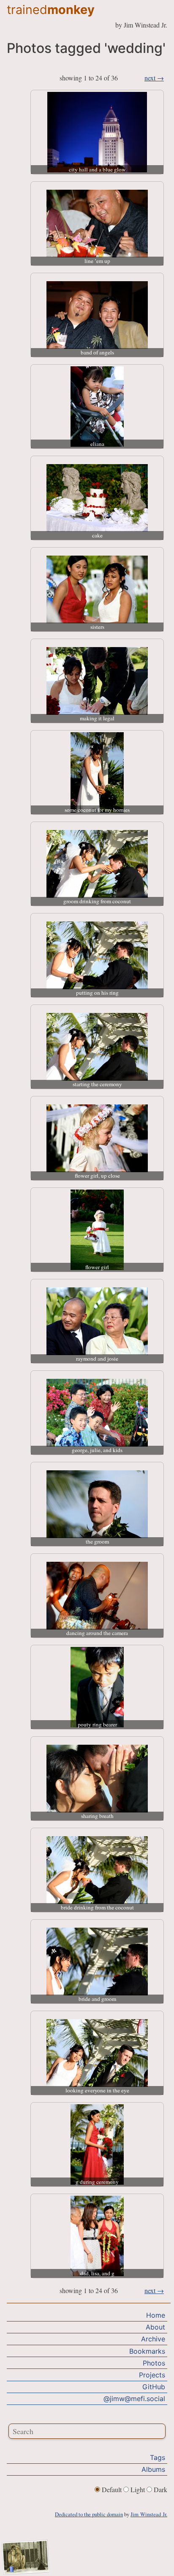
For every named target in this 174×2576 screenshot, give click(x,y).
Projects (152, 2375)
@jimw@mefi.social (134, 2399)
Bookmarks (147, 2351)
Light (138, 2489)
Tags (158, 2457)
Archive (153, 2339)
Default (112, 2489)
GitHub (154, 2387)
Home (156, 2315)
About (155, 2327)
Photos (154, 2363)
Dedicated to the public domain (89, 2514)
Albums (153, 2469)
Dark (160, 2489)
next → (154, 78)
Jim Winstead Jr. (149, 2514)
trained (51, 10)
